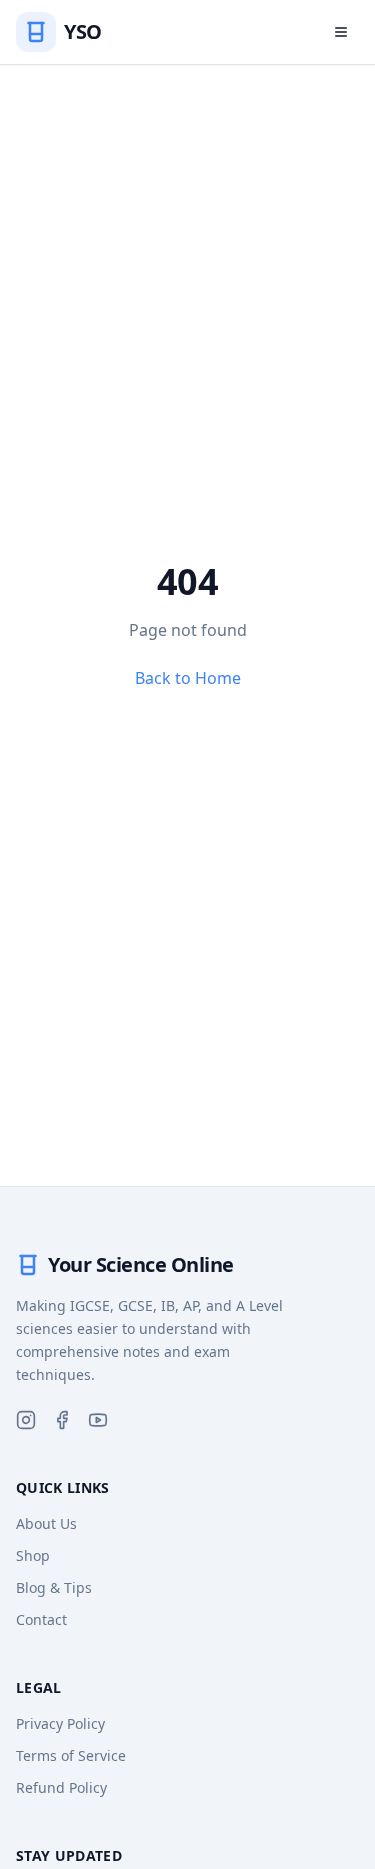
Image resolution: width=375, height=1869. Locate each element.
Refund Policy (61, 1787)
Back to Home (188, 678)
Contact (41, 1619)
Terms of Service (71, 1755)
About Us (46, 1523)
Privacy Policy (60, 1723)
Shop (33, 1555)
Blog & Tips (54, 1587)
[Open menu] (341, 32)
